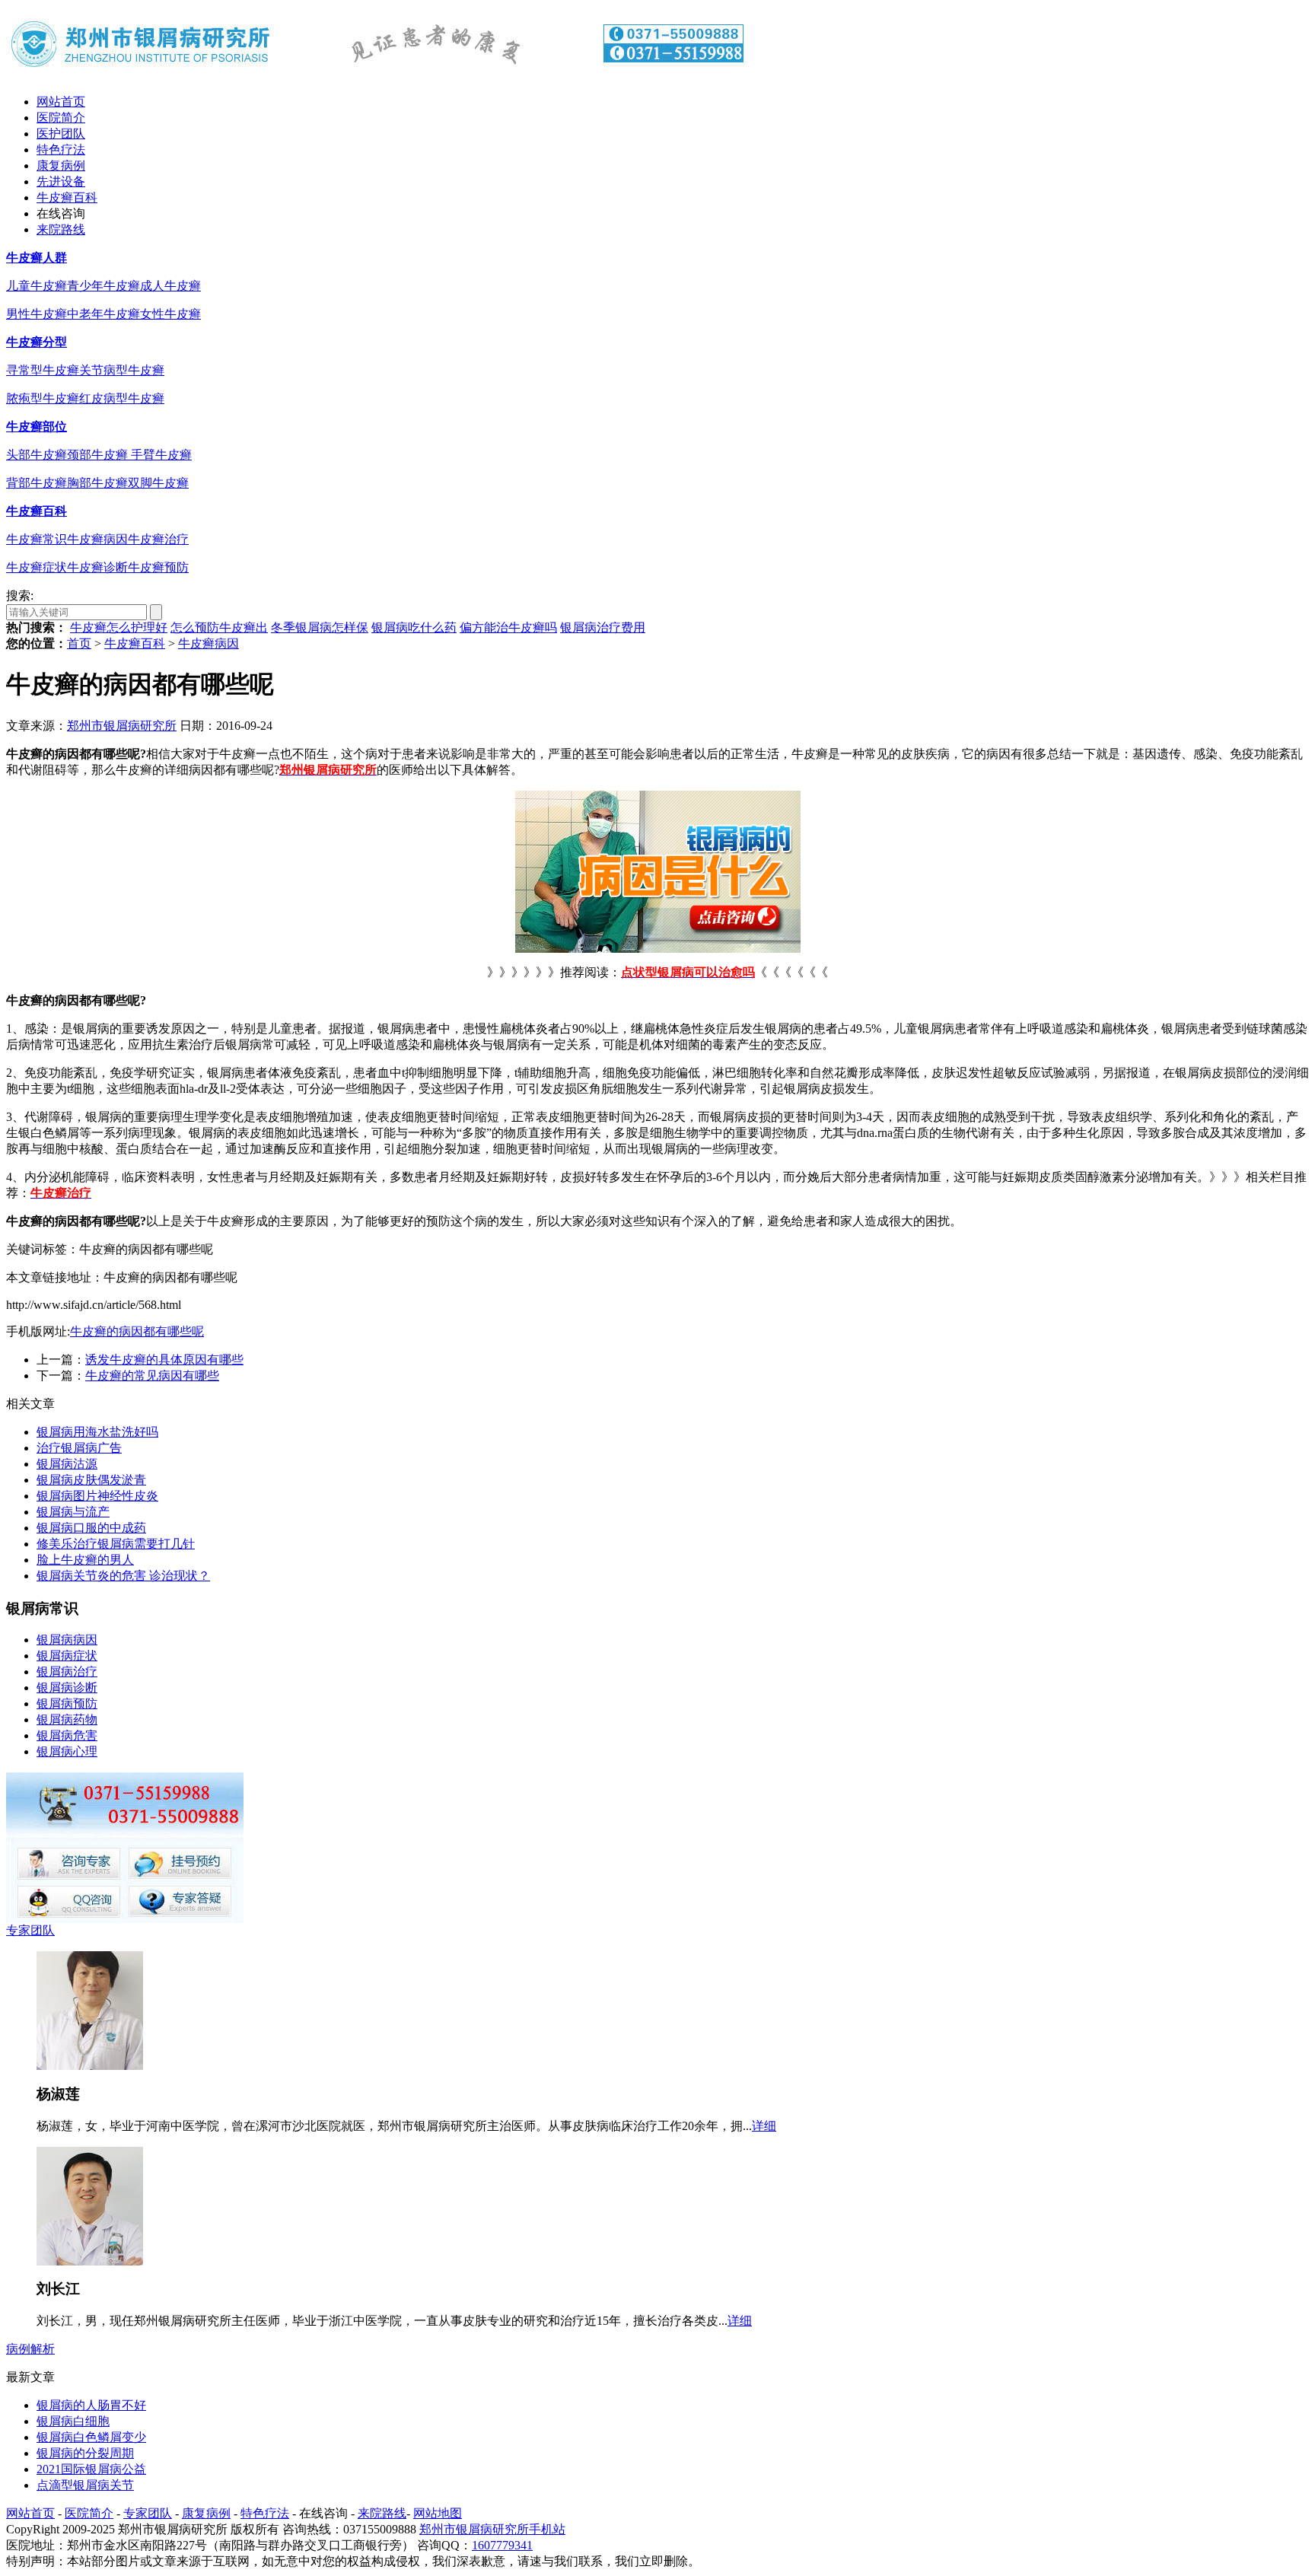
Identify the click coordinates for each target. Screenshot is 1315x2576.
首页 (79, 643)
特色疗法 (61, 150)
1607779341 (502, 2545)
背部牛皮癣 (37, 483)
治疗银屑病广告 (79, 1448)
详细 (764, 2126)
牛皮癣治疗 (158, 539)
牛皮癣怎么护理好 (119, 627)
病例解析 (30, 2349)
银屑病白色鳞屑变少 (91, 2437)
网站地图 (438, 2513)
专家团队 (30, 1930)
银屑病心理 (67, 1751)
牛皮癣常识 (37, 539)
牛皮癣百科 (67, 197)
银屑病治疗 (67, 1672)
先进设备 (61, 181)
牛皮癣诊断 (97, 567)
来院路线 (61, 229)
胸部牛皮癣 (97, 483)
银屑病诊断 (67, 1688)
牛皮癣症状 (37, 567)
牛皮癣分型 (37, 342)
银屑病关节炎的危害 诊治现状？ (123, 1576)
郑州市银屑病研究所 (122, 726)
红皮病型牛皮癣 (122, 398)
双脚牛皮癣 (158, 483)
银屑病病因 (67, 1640)
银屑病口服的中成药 (91, 1528)
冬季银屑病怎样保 (320, 627)
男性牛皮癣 (37, 314)
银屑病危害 (67, 1735)
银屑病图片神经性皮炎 (97, 1496)
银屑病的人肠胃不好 (91, 2405)
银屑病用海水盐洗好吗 (97, 1432)
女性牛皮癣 (170, 314)
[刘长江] (90, 2261)
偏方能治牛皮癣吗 (508, 627)
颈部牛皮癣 (99, 455)
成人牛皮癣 (170, 286)
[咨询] (658, 949)
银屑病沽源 (67, 1464)
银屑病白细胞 (73, 2421)
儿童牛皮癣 (37, 286)
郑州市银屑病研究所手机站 (492, 2529)
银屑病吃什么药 (414, 627)
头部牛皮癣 (37, 455)
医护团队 (61, 134)
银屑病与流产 (73, 1512)
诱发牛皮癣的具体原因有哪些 (164, 1360)
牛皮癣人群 (37, 258)
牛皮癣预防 (158, 567)
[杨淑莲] (90, 2066)
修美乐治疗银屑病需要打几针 (116, 1544)
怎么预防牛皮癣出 (219, 627)
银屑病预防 (67, 1704)
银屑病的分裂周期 (85, 2453)
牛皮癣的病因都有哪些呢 (137, 1331)
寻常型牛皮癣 (43, 370)
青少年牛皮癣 (103, 286)
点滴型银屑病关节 (85, 2485)
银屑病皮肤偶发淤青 (91, 1480)
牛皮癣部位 (37, 427)
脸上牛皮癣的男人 (85, 1560)
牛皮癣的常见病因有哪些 (152, 1376)
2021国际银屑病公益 (91, 2469)
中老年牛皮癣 (103, 314)
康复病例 (61, 166)
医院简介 (61, 118)
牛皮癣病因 (97, 539)
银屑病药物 (67, 1719)
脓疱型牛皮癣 (43, 398)
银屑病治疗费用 (603, 627)
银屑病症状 (67, 1656)
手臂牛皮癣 (161, 455)
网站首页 (61, 102)
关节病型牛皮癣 (122, 370)
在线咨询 (61, 213)
